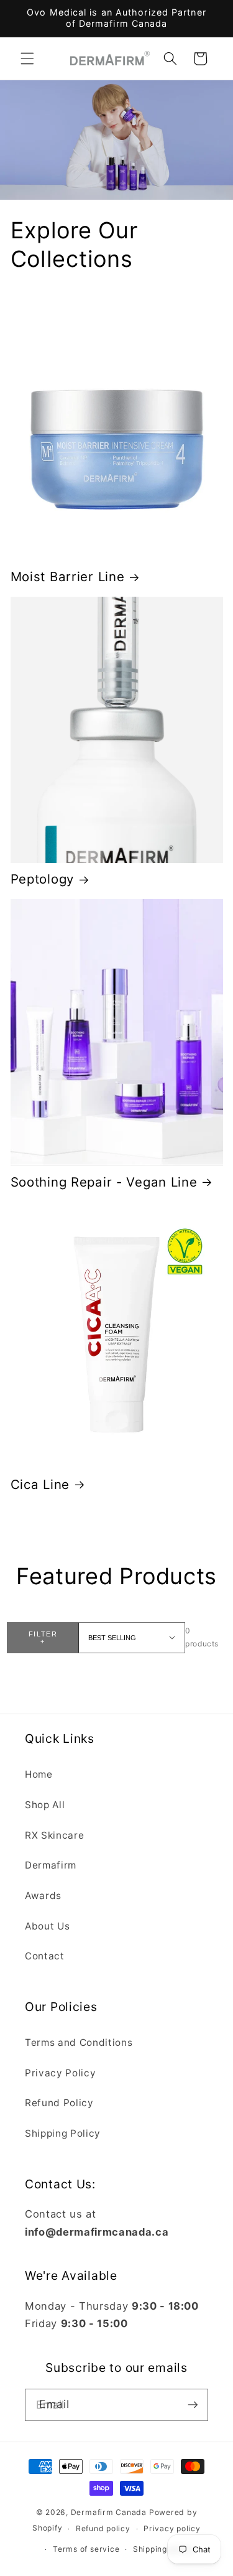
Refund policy (103, 2528)
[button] (27, 58)
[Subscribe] (193, 2405)
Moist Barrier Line (68, 576)
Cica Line (40, 1484)
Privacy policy (172, 2528)
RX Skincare (54, 1835)
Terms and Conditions (79, 2042)
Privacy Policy (60, 2073)
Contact (45, 1956)
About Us (47, 1926)
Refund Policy (59, 2103)
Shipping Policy (63, 2133)
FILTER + (43, 1638)
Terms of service (86, 2549)
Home (39, 1774)
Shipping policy (163, 2549)
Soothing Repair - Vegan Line (104, 1182)
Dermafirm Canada (109, 2512)
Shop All (45, 1805)
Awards (43, 1896)
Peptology (42, 879)
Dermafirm (51, 1865)
